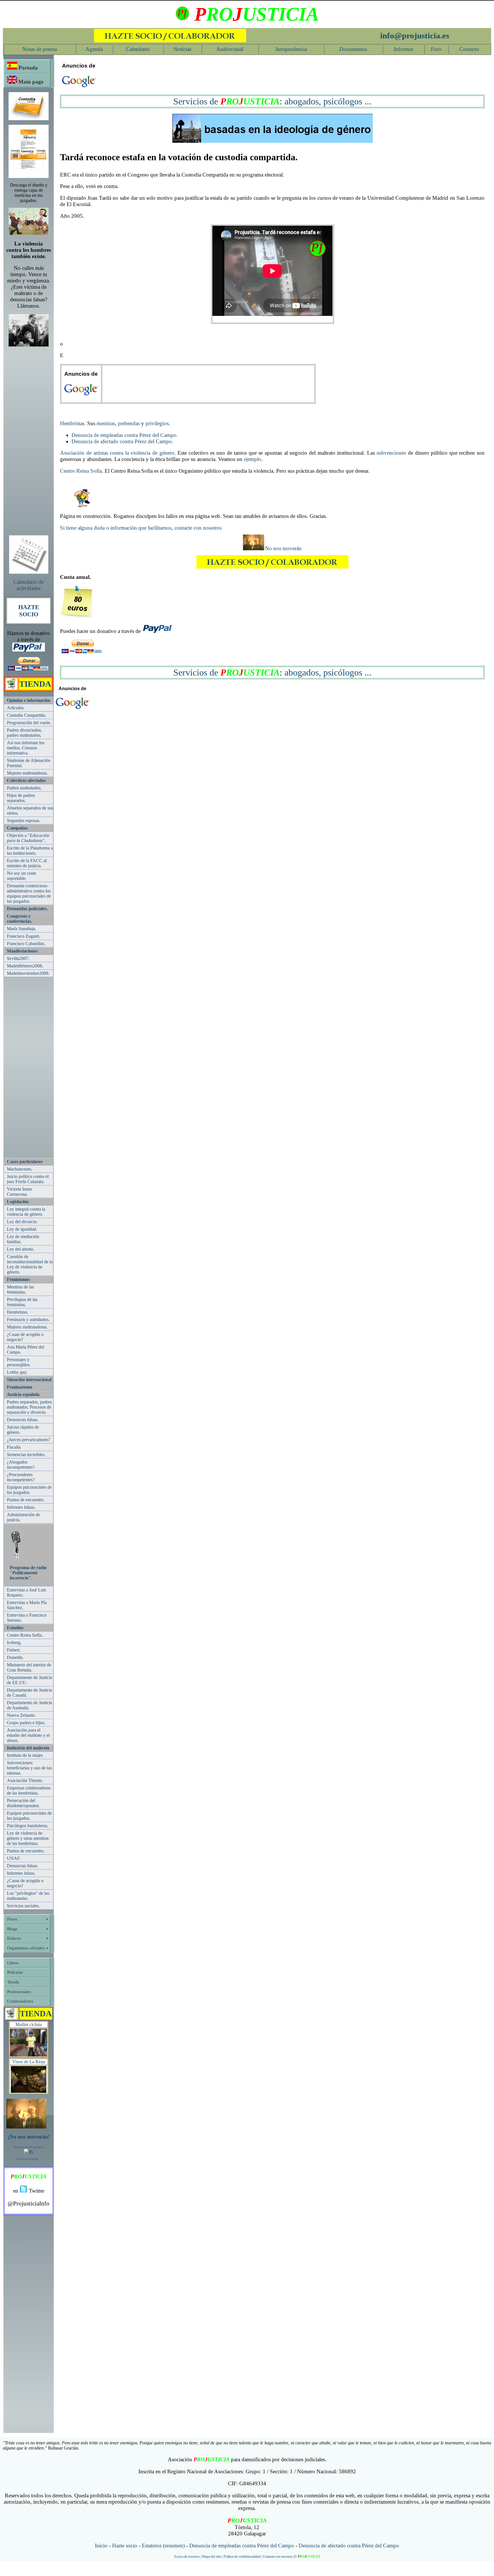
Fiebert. (14, 1650)
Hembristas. (18, 1312)
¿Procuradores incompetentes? (21, 1477)
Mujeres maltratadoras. (27, 773)
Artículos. (16, 708)
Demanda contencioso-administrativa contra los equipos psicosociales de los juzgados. (29, 893)
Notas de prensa (40, 49)
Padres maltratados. (24, 788)
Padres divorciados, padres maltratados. (24, 733)
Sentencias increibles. (26, 1455)
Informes (403, 49)
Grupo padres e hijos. (26, 1723)
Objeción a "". (28, 838)
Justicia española (23, 1394)
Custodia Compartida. (27, 715)
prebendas (129, 423)
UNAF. (14, 1858)
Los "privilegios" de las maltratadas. (28, 1896)
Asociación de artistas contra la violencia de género (117, 453)
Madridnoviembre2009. (28, 973)
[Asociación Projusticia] (29, 2152)
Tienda (13, 1982)
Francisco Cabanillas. (26, 944)
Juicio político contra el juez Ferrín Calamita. (28, 1179)
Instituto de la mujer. (25, 1755)
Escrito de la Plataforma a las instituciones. (30, 851)
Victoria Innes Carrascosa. (19, 1192)
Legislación (18, 1202)
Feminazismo (20, 1387)
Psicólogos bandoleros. (28, 1826)
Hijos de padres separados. (21, 798)
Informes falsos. (21, 1507)
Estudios (15, 1628)
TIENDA (35, 684)
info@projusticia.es (415, 35)
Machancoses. (20, 1169)
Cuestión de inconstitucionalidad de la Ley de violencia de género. (30, 1264)
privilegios (157, 423)
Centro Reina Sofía (81, 471)
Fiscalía (14, 1447)
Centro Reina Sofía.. (25, 1635)
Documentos (353, 49)
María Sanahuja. (22, 929)
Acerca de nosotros (187, 2557)
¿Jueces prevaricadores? (28, 1440)
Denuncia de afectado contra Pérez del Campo (349, 2546)
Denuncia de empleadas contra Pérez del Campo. (125, 435)
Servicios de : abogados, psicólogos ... (272, 101)
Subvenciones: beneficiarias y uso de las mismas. (29, 1768)
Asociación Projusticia (29, 2147)
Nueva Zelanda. (21, 1715)
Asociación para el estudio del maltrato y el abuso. (28, 1735)
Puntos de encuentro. (26, 1500)
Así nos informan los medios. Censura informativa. (26, 748)
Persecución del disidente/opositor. (23, 1803)
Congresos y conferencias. (19, 919)
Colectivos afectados (26, 780)
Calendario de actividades (29, 585)
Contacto (469, 49)
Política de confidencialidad (242, 2557)
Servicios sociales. (23, 1906)
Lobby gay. (17, 1372)
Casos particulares (25, 1162)
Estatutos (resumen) (163, 2546)
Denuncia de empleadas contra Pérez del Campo (242, 2546)
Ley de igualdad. (22, 1229)
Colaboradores (20, 2001)
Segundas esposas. (24, 820)
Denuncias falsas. (23, 1420)
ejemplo (253, 459)
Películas (15, 1972)
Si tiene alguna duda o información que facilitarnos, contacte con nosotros (141, 528)
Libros (13, 1963)
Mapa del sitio (212, 2557)
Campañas (17, 828)
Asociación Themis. (25, 1780)
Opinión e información (29, 700)
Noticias (182, 49)
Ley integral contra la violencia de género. (26, 1212)
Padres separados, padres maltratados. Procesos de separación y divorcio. (29, 1407)
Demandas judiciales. (27, 909)
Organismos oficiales (26, 1948)
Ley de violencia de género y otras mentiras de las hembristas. (28, 1838)
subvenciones (391, 453)
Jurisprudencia (291, 49)
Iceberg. (14, 1643)
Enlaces (14, 1938)
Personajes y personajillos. (19, 1362)
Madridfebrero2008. (25, 966)
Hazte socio (125, 2546)
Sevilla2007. (18, 958)
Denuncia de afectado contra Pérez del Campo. (122, 441)
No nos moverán (283, 548)
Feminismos (18, 1279)
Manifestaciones (22, 951)
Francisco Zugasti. (23, 936)
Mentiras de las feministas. (20, 1289)
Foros (12, 1919)
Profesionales (19, 1992)
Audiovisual (230, 49)
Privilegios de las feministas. (22, 1302)
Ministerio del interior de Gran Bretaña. (29, 1667)
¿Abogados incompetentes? (21, 1465)
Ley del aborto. (21, 1249)
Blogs (12, 1929)
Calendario (138, 49)
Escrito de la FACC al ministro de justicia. (27, 863)
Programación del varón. (29, 723)
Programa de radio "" (28, 1573)
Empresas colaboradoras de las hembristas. (29, 1790)
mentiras (106, 423)
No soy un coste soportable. (21, 876)
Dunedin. (15, 1657)
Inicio (101, 2546)
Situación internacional (29, 1380)
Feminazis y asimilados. (28, 1319)
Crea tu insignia (27, 2159)
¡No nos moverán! (29, 2137)
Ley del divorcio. (22, 1222)
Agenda (94, 49)
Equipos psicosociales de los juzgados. (29, 1490)
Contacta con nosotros (278, 2557)
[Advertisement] (29, 438)
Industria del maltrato (28, 1748)
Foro (436, 49)
